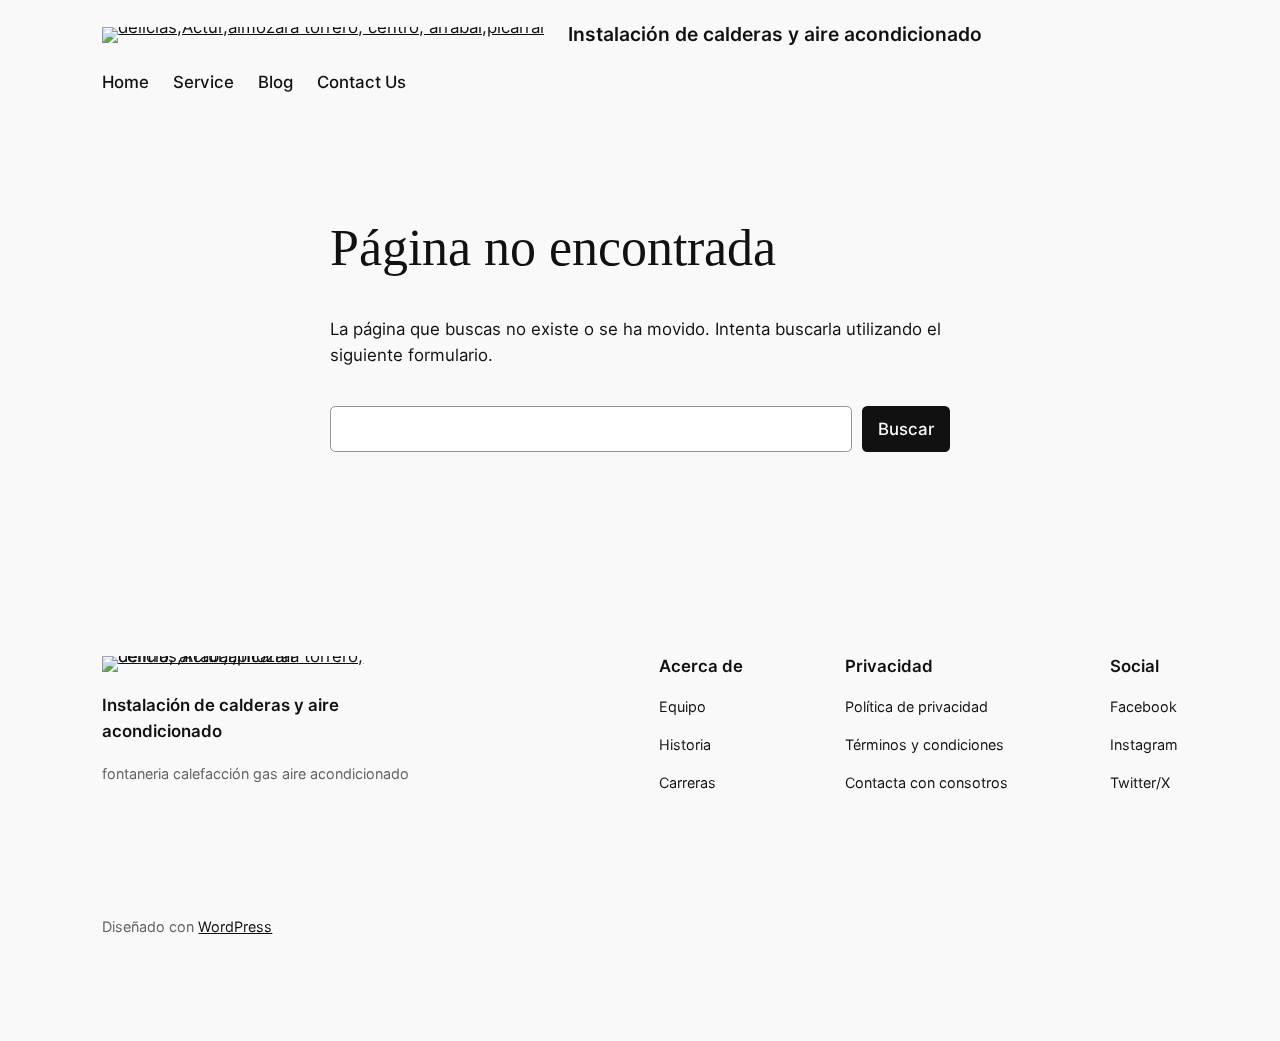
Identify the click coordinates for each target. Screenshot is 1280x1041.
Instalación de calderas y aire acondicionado (775, 34)
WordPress (235, 926)
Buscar (906, 429)
